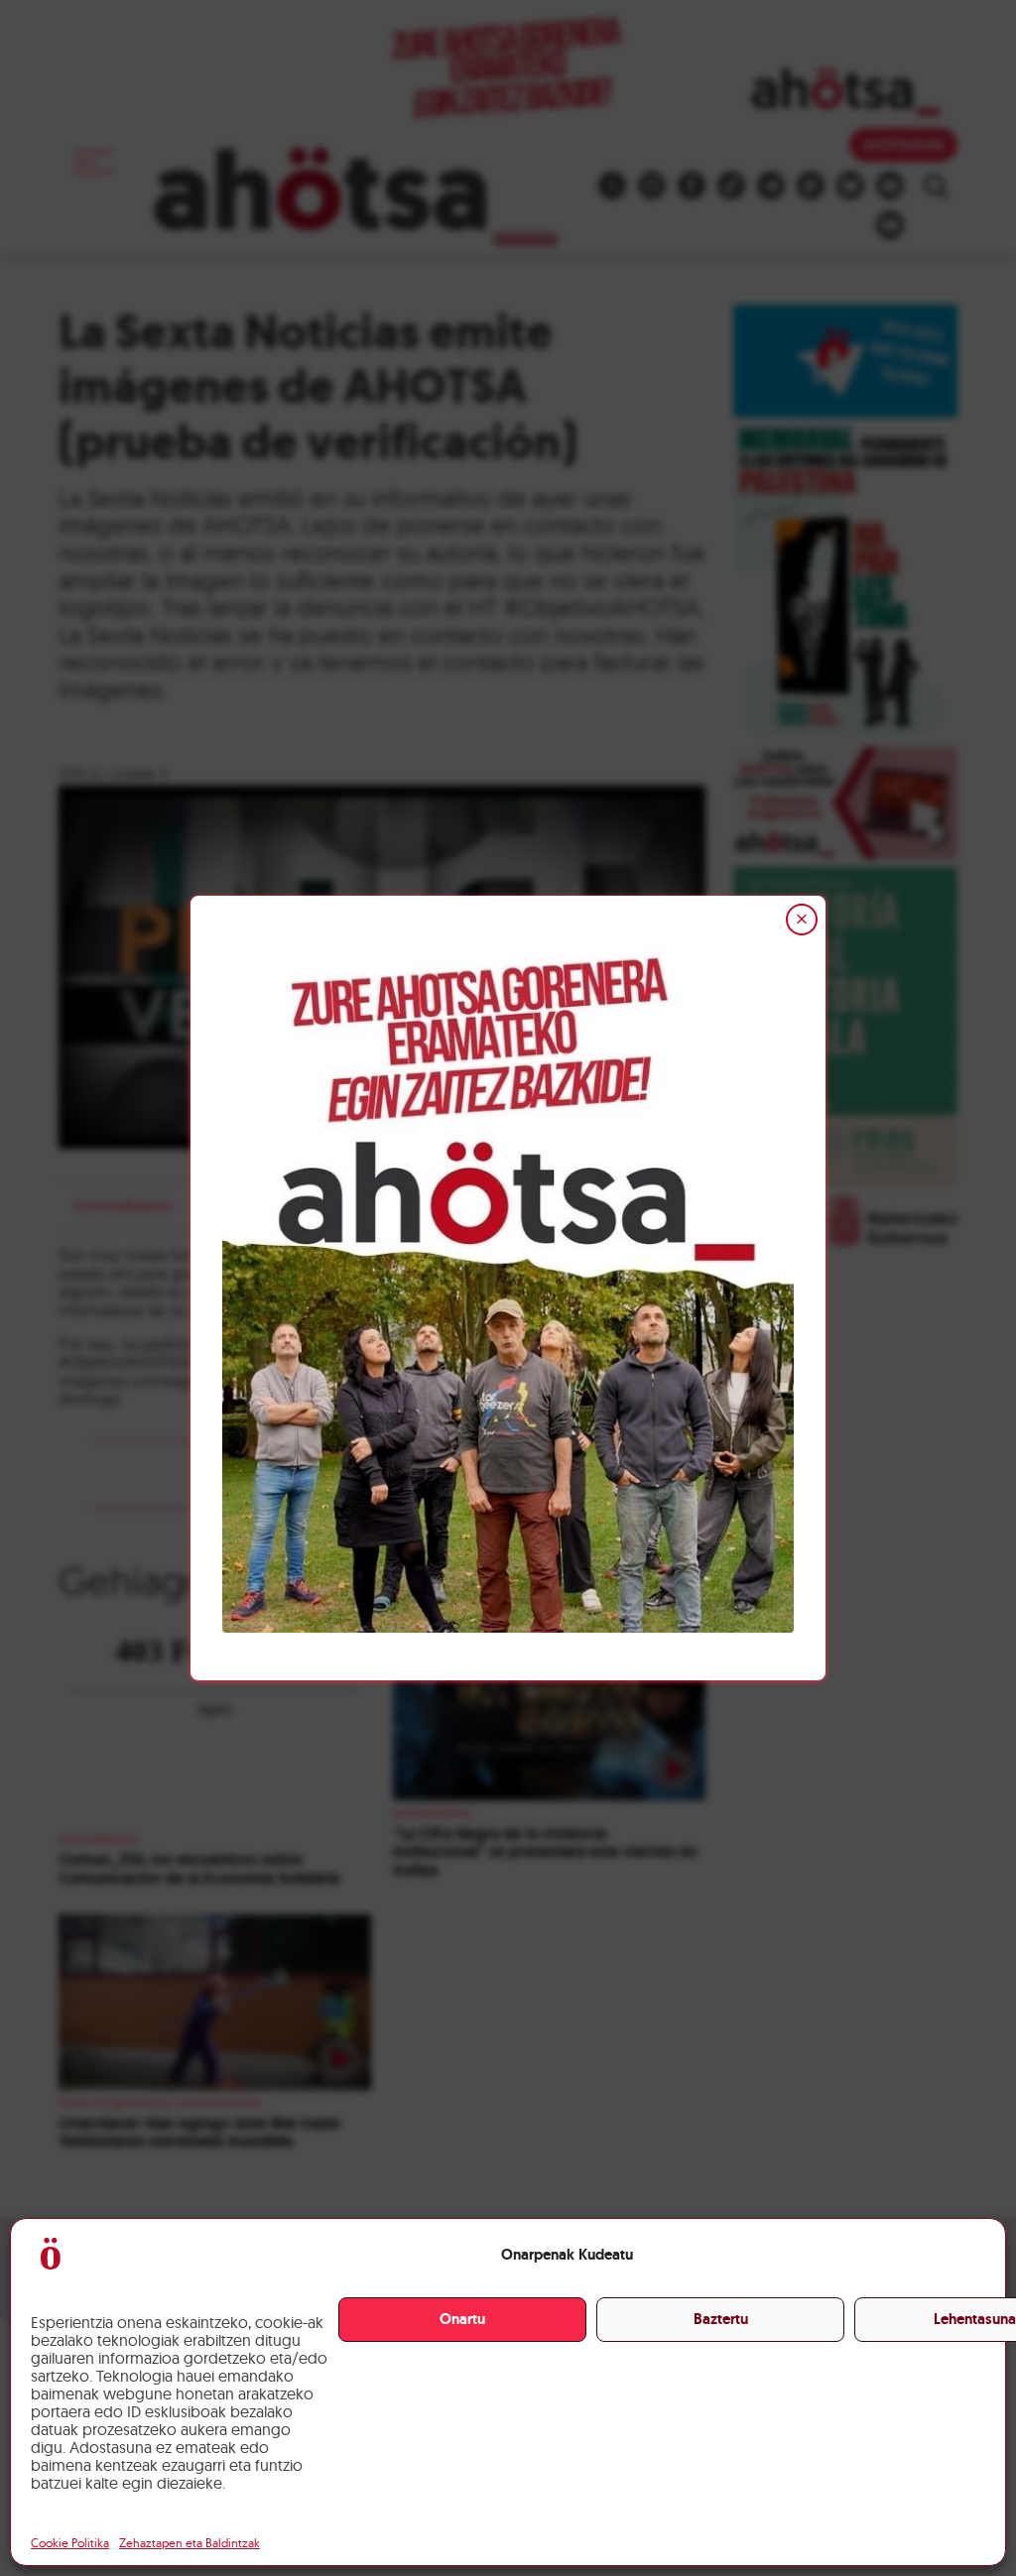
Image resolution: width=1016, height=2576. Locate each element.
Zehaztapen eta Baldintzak (190, 2543)
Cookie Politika (70, 2543)
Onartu (462, 2319)
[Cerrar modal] (802, 920)
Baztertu (721, 2319)
